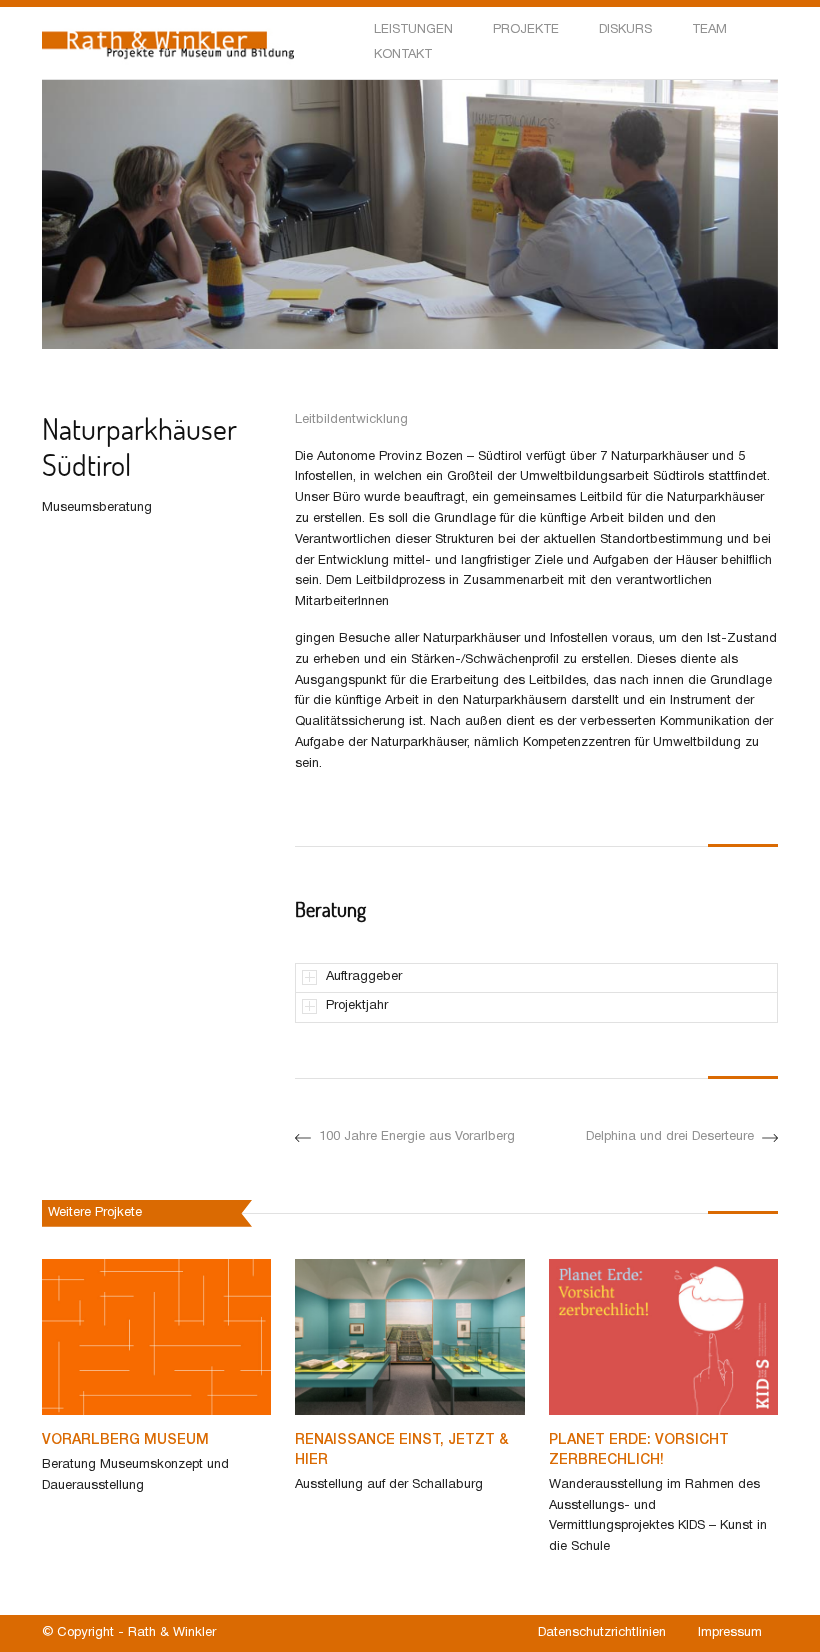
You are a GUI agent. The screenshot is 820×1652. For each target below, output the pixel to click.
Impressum (730, 1633)
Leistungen (413, 30)
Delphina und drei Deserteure (670, 1137)
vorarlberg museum (125, 1440)
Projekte (526, 30)
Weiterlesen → (85, 1521)
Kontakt (403, 55)
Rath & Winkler (172, 1633)
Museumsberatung (97, 508)
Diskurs (625, 30)
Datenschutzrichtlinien (602, 1633)
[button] (52, 364)
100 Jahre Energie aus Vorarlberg (417, 1137)
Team (709, 30)
